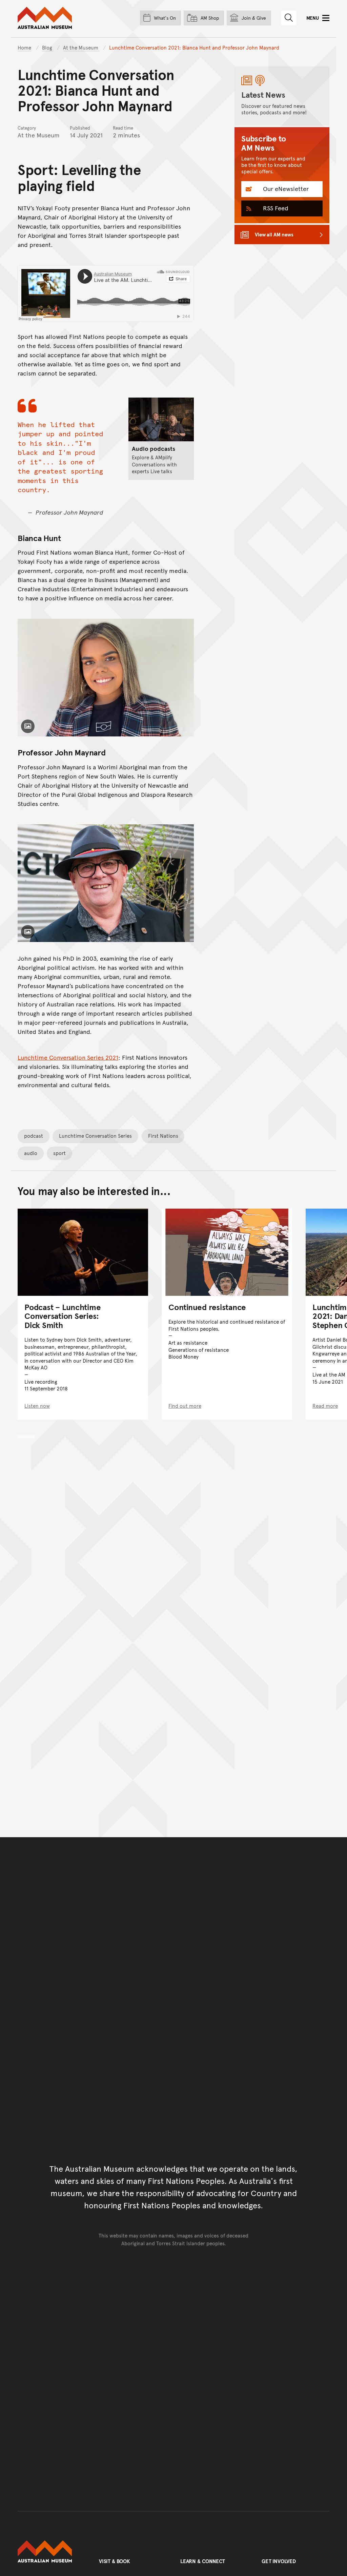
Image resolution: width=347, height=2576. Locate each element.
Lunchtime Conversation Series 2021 (68, 1057)
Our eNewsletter (285, 188)
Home (24, 47)
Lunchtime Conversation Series (95, 1136)
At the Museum (81, 47)
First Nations (163, 1136)
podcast (34, 1136)
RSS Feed (275, 208)
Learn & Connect (203, 2561)
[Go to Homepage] (52, 2552)
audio (31, 1153)
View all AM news (274, 234)
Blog (48, 47)
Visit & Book (115, 2561)
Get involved (279, 2561)
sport (59, 1153)
